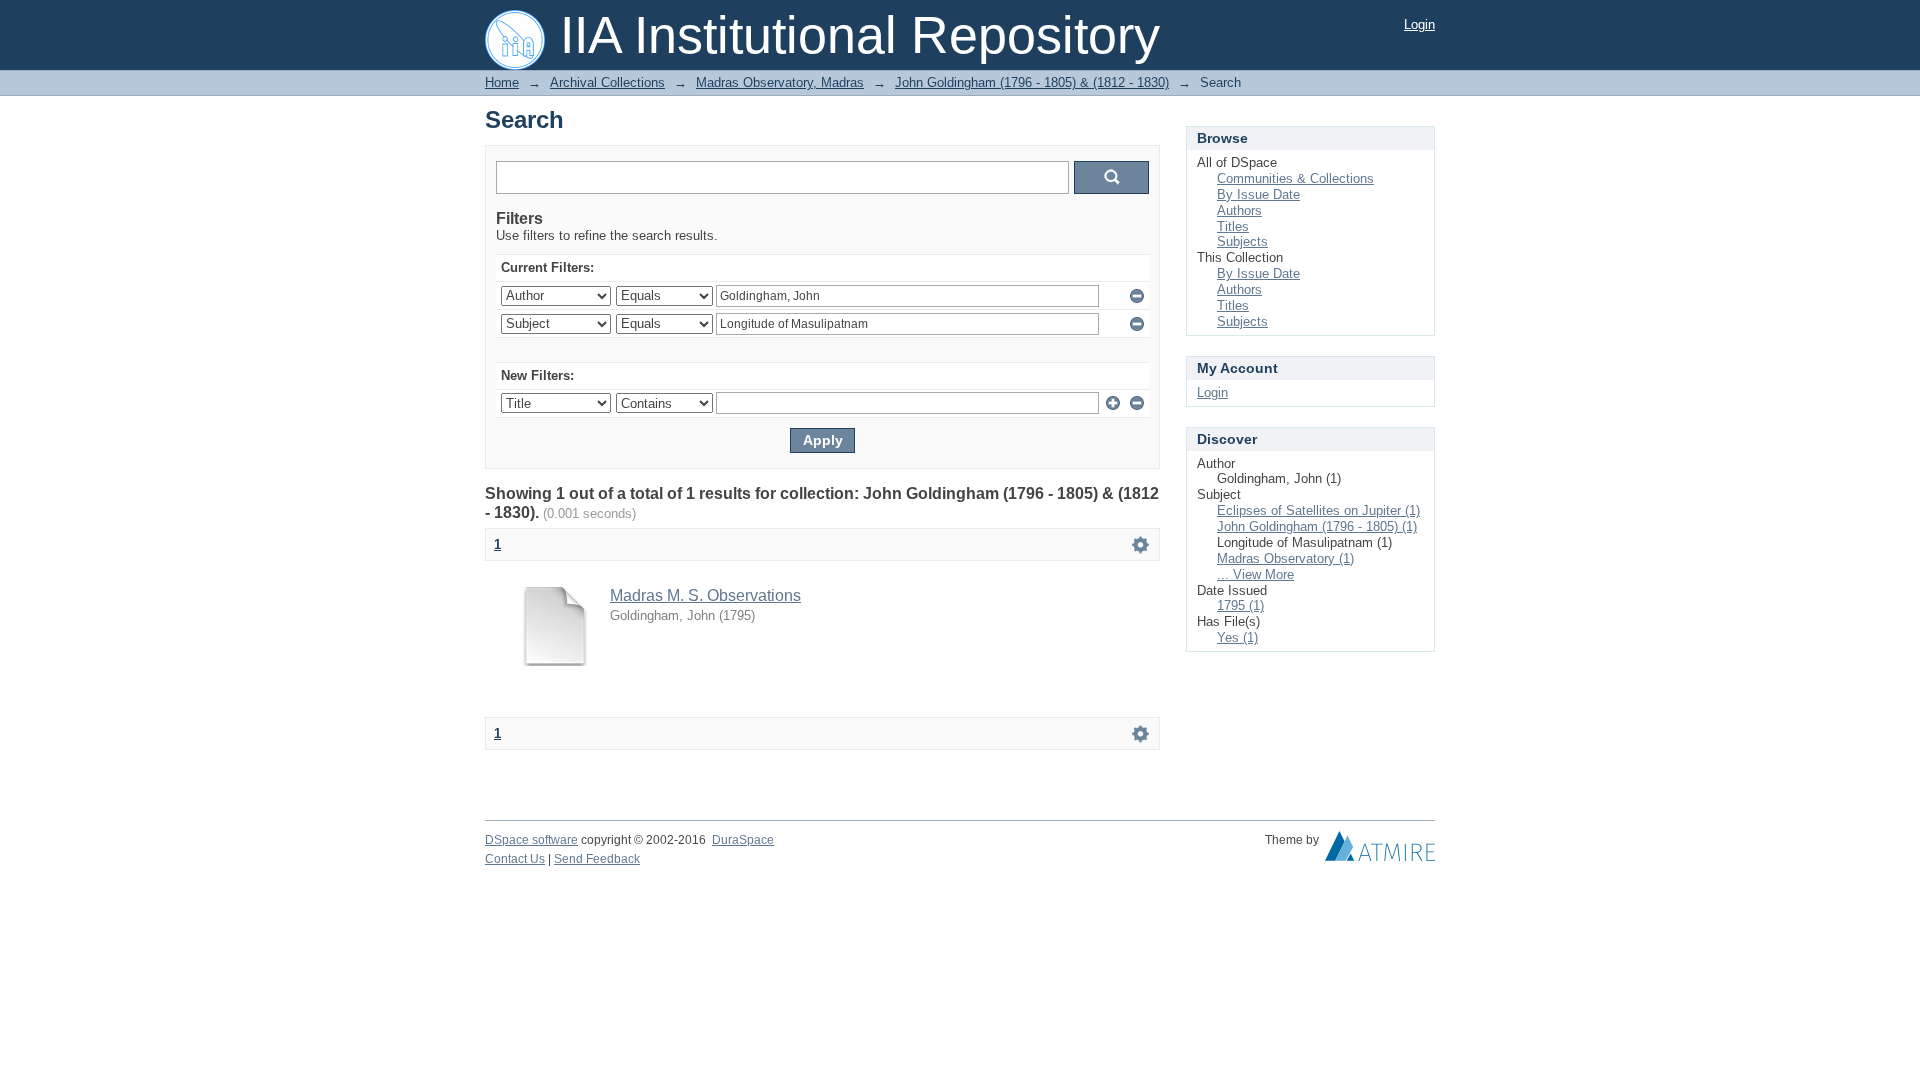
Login (1419, 24)
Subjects (1242, 241)
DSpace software (531, 840)
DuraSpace (743, 840)
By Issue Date (1258, 194)
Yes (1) (1237, 637)
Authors (1239, 210)
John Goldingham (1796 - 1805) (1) (1317, 526)
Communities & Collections (1295, 178)
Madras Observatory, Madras (780, 82)
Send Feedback (597, 859)
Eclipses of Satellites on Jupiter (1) (1318, 510)
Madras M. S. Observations (705, 595)
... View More (1255, 574)
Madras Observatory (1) (1285, 558)
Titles (1233, 226)
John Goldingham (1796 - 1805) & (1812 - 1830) (1032, 82)
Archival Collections (607, 82)
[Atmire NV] (1380, 851)
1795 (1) (1240, 605)
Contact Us (515, 859)
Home (502, 82)
